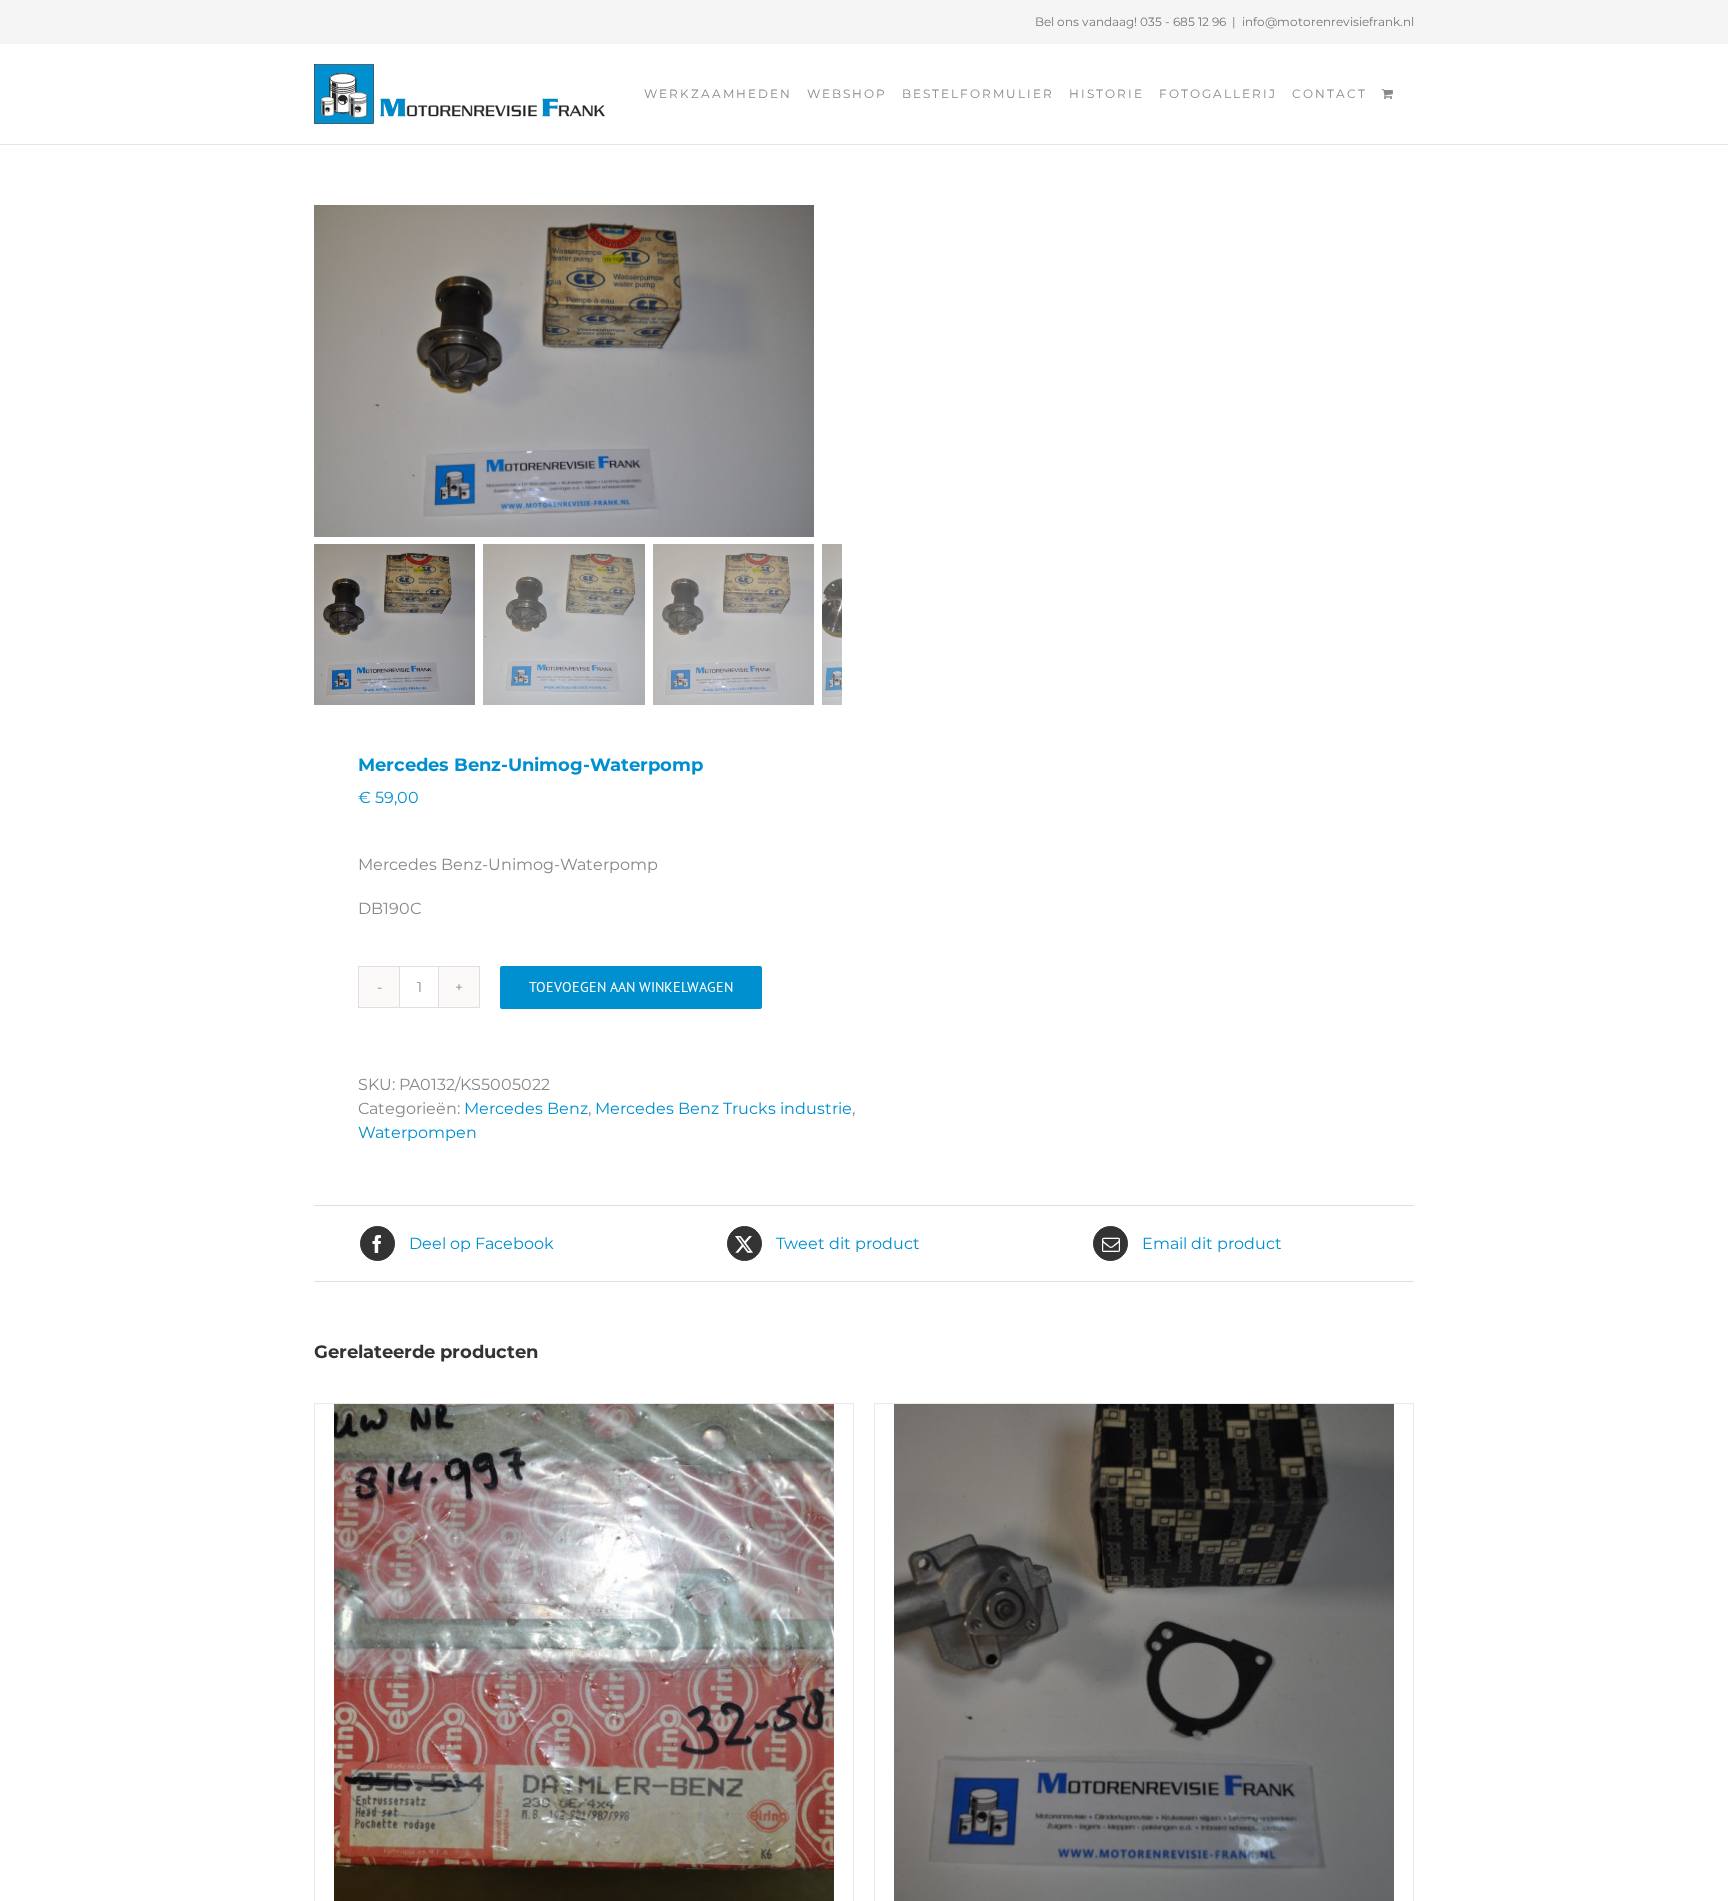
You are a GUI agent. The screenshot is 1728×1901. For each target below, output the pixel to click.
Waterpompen (417, 1132)
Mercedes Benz (526, 1108)
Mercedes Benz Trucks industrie (723, 1108)
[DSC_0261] (564, 371)
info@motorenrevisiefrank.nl (1328, 21)
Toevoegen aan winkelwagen (631, 987)
